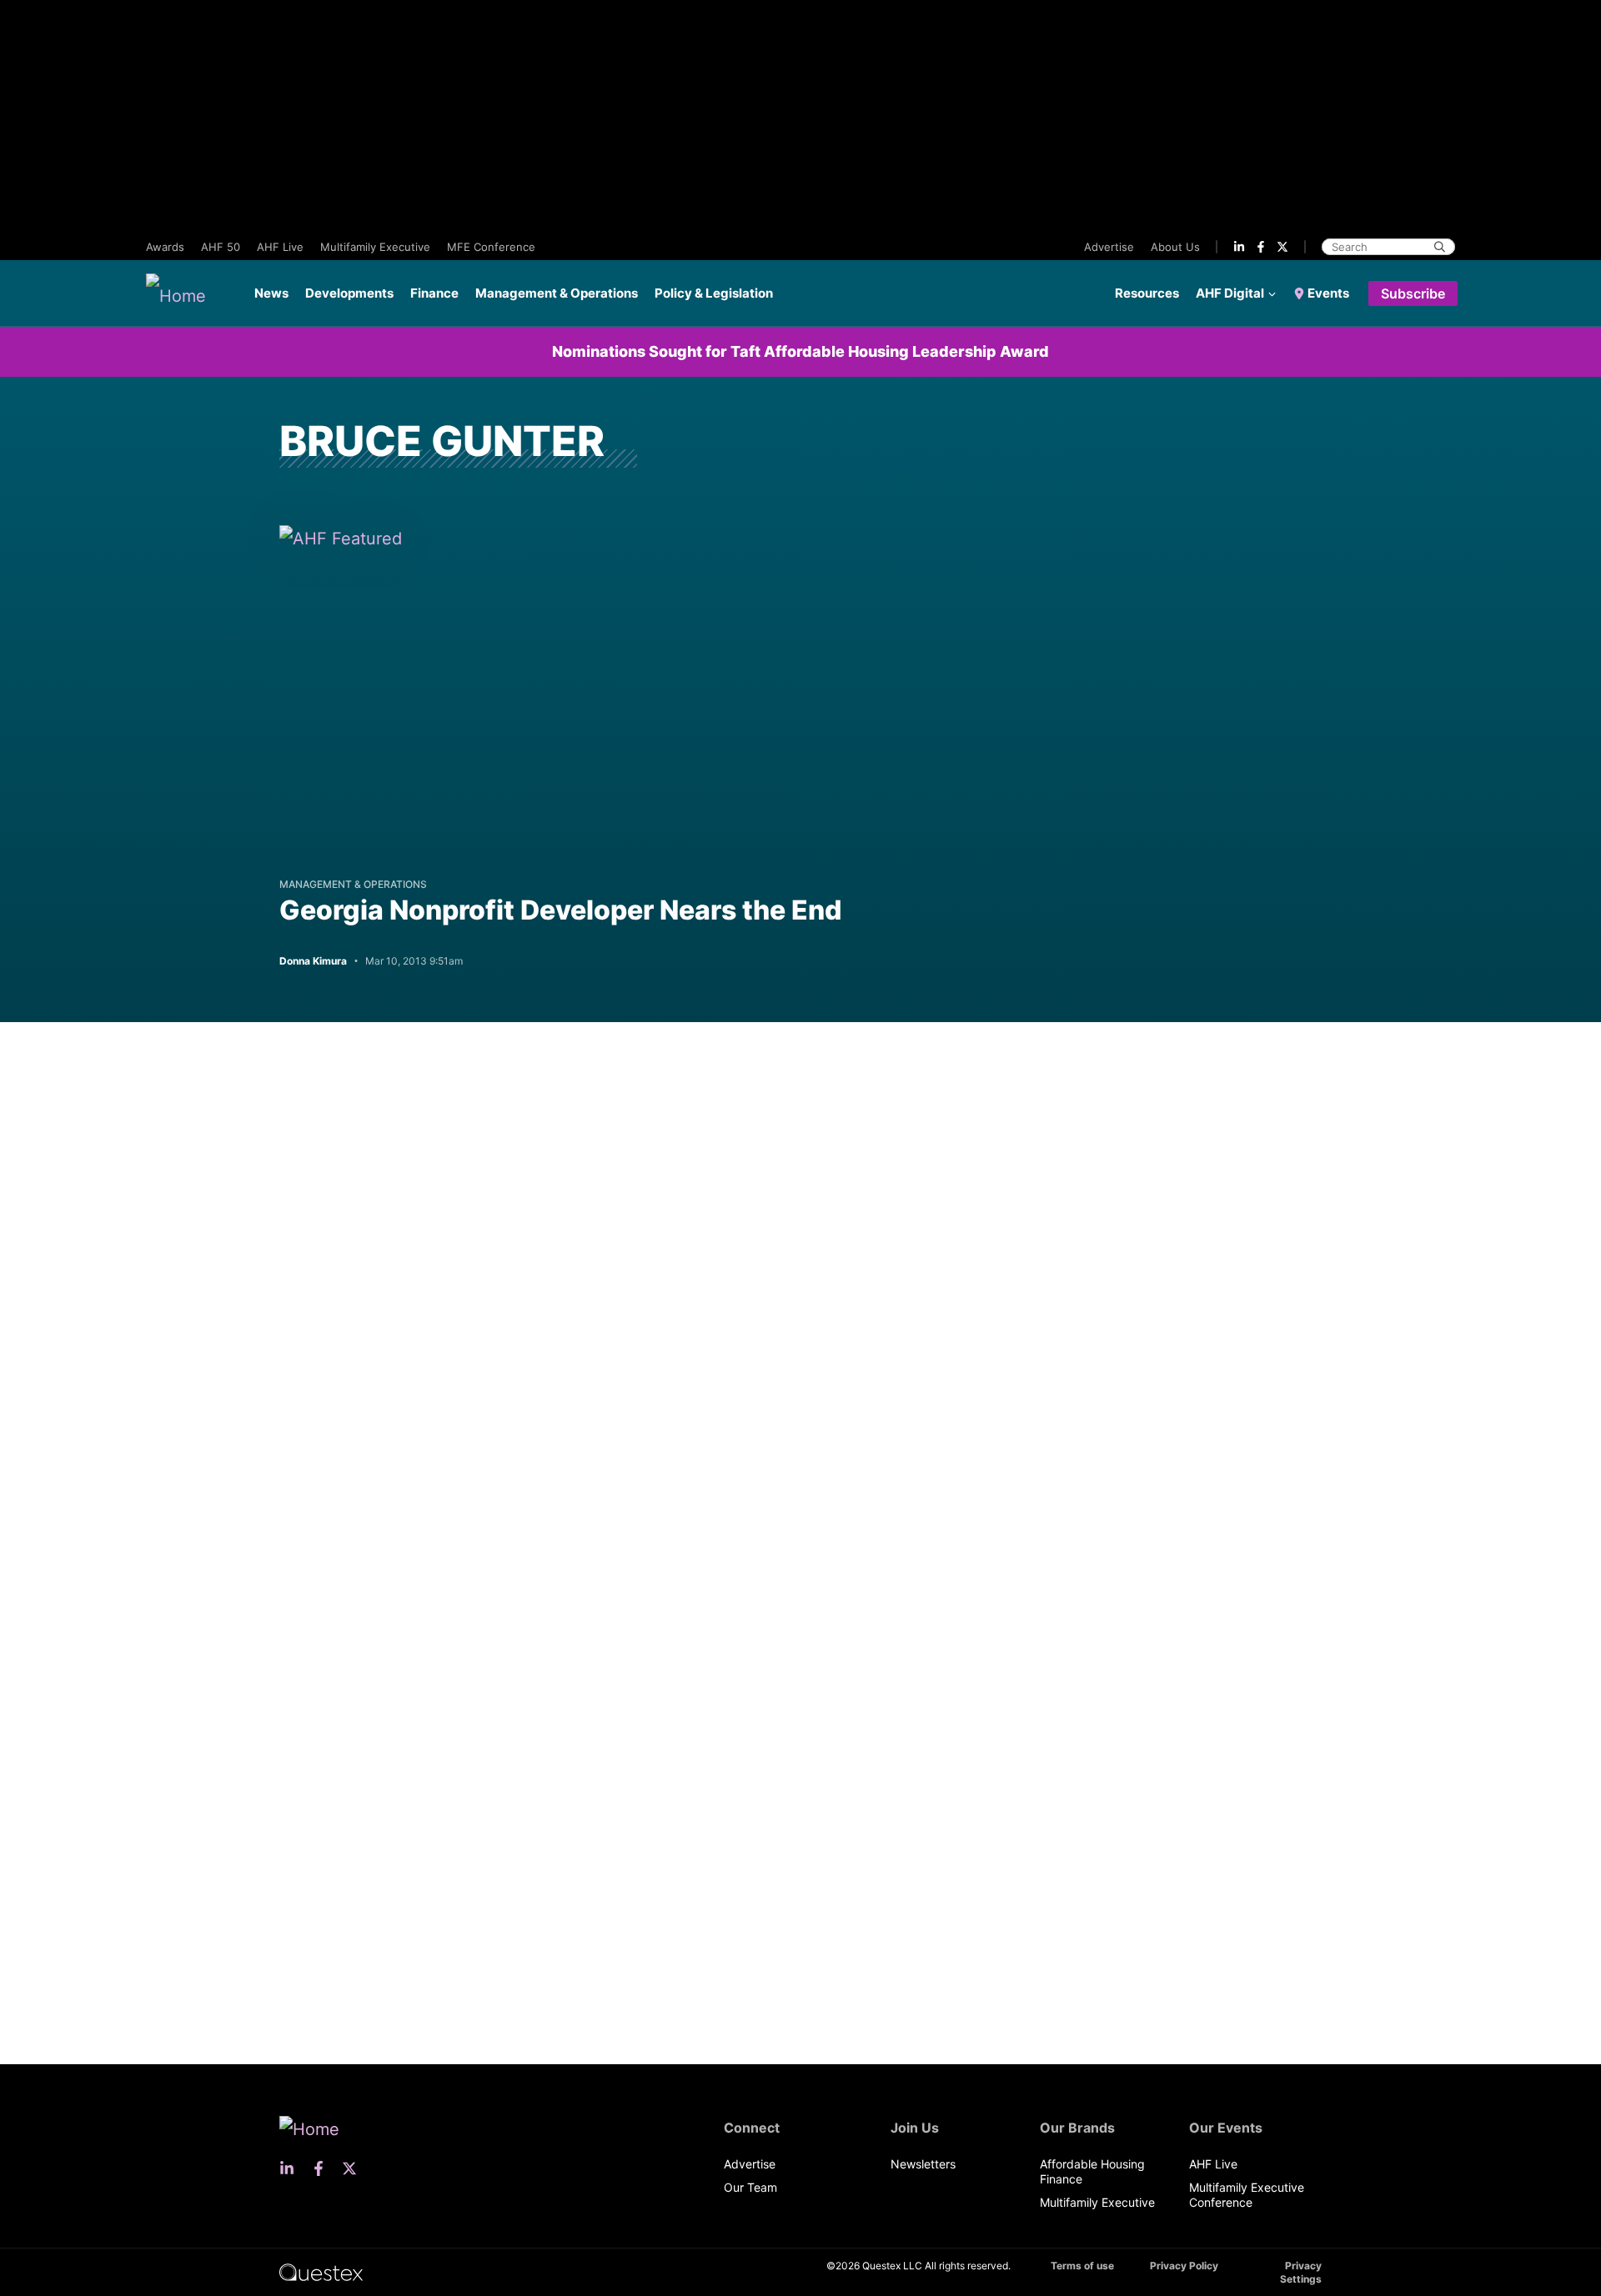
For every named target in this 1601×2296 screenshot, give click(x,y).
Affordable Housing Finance (1092, 2171)
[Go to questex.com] (321, 2271)
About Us (1175, 247)
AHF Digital (1230, 293)
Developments (349, 293)
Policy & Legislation (714, 293)
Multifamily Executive (375, 247)
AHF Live (280, 247)
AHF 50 (221, 247)
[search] (1440, 247)
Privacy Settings (1301, 2272)
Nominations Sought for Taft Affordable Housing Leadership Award (800, 351)
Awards (165, 247)
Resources (1147, 293)
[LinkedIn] (1239, 247)
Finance (434, 293)
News (271, 293)
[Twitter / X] (1282, 247)
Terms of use (1082, 2266)
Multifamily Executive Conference (1247, 2195)
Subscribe (1413, 293)
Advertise (1109, 247)
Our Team (750, 2187)
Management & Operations (557, 293)
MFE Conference (491, 247)
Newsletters (923, 2164)
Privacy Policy (1184, 2266)
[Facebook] (1261, 247)
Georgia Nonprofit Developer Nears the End (560, 910)
